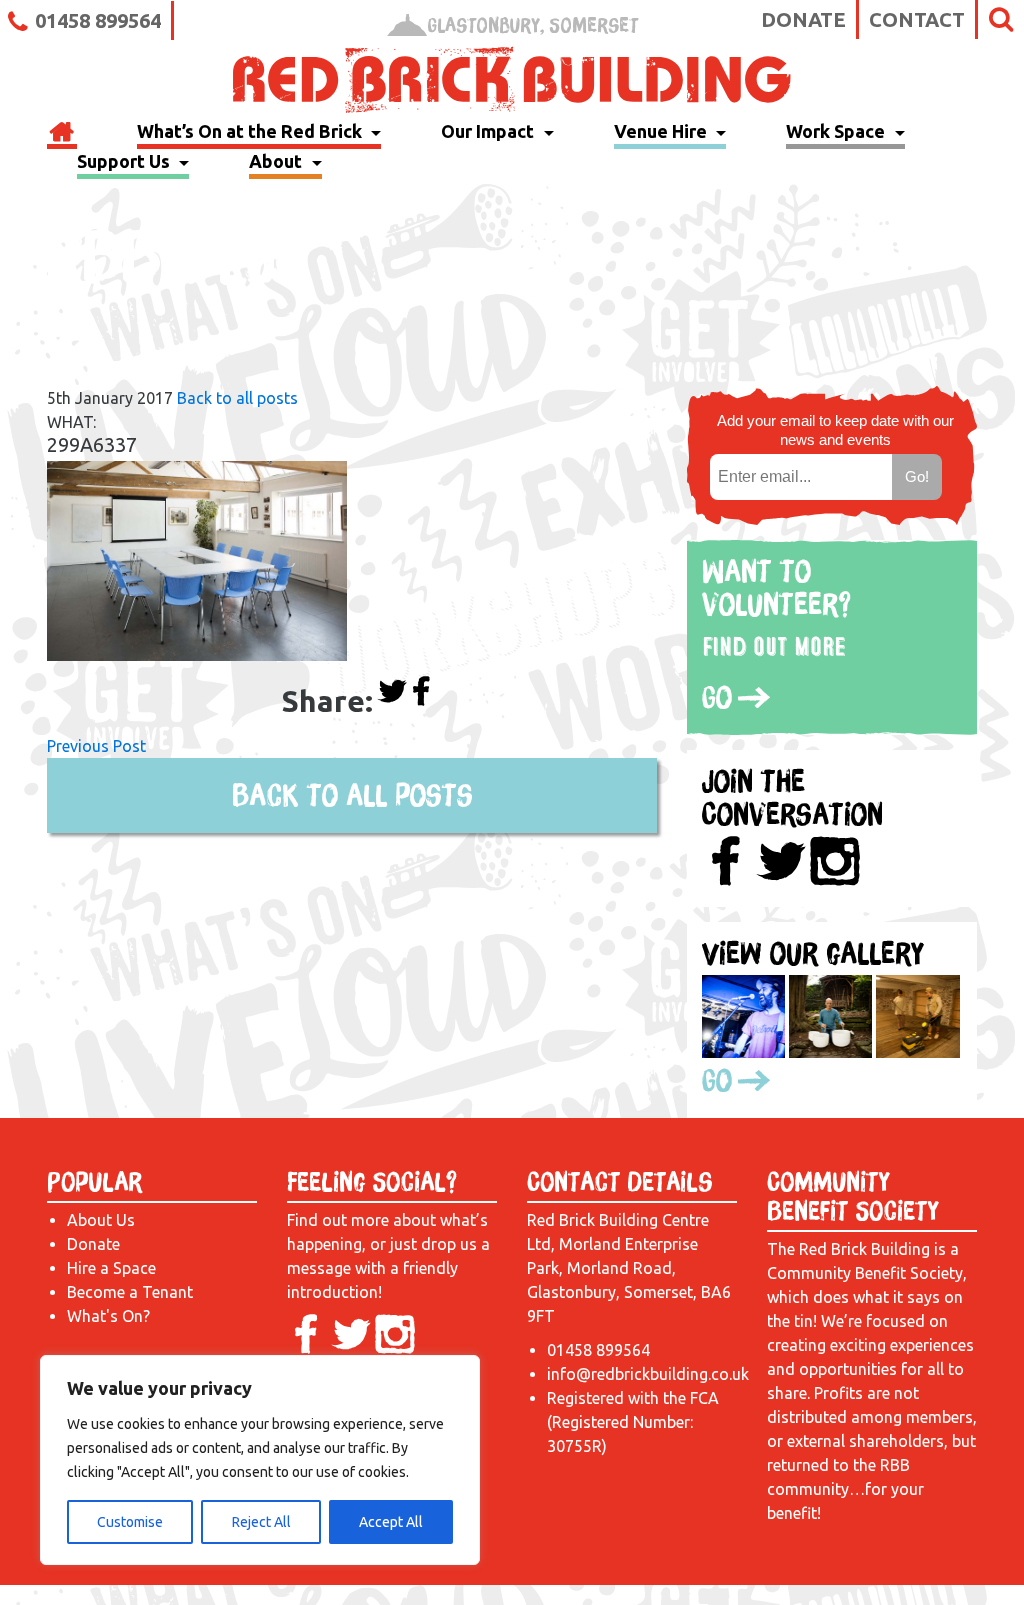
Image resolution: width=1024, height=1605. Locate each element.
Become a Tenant (130, 1292)
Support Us (125, 161)
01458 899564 (98, 20)
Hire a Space (111, 1268)
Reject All (261, 1522)
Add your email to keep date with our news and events (835, 430)
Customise (130, 1522)
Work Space (837, 131)
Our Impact (489, 131)
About (277, 161)
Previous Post (96, 746)
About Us (101, 1220)
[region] (260, 1460)
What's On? (108, 1316)
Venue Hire (662, 131)
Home (62, 134)
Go (717, 697)
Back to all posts (237, 398)
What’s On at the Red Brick (251, 131)
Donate (803, 19)
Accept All (391, 1522)
